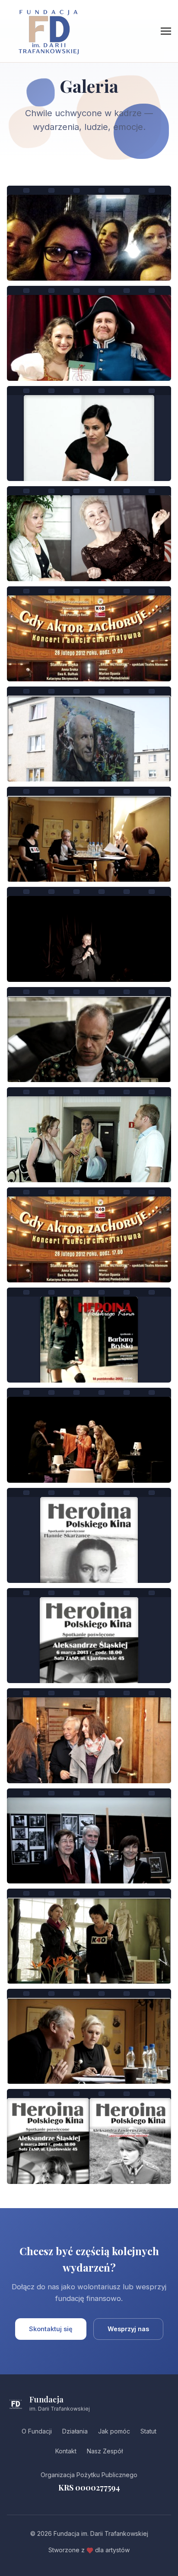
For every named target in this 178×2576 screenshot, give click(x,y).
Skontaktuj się (51, 2329)
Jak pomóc (114, 2431)
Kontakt (66, 2451)
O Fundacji (37, 2431)
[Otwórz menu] (166, 31)
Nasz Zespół (105, 2451)
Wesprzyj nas (128, 2329)
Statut (148, 2431)
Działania (75, 2431)
